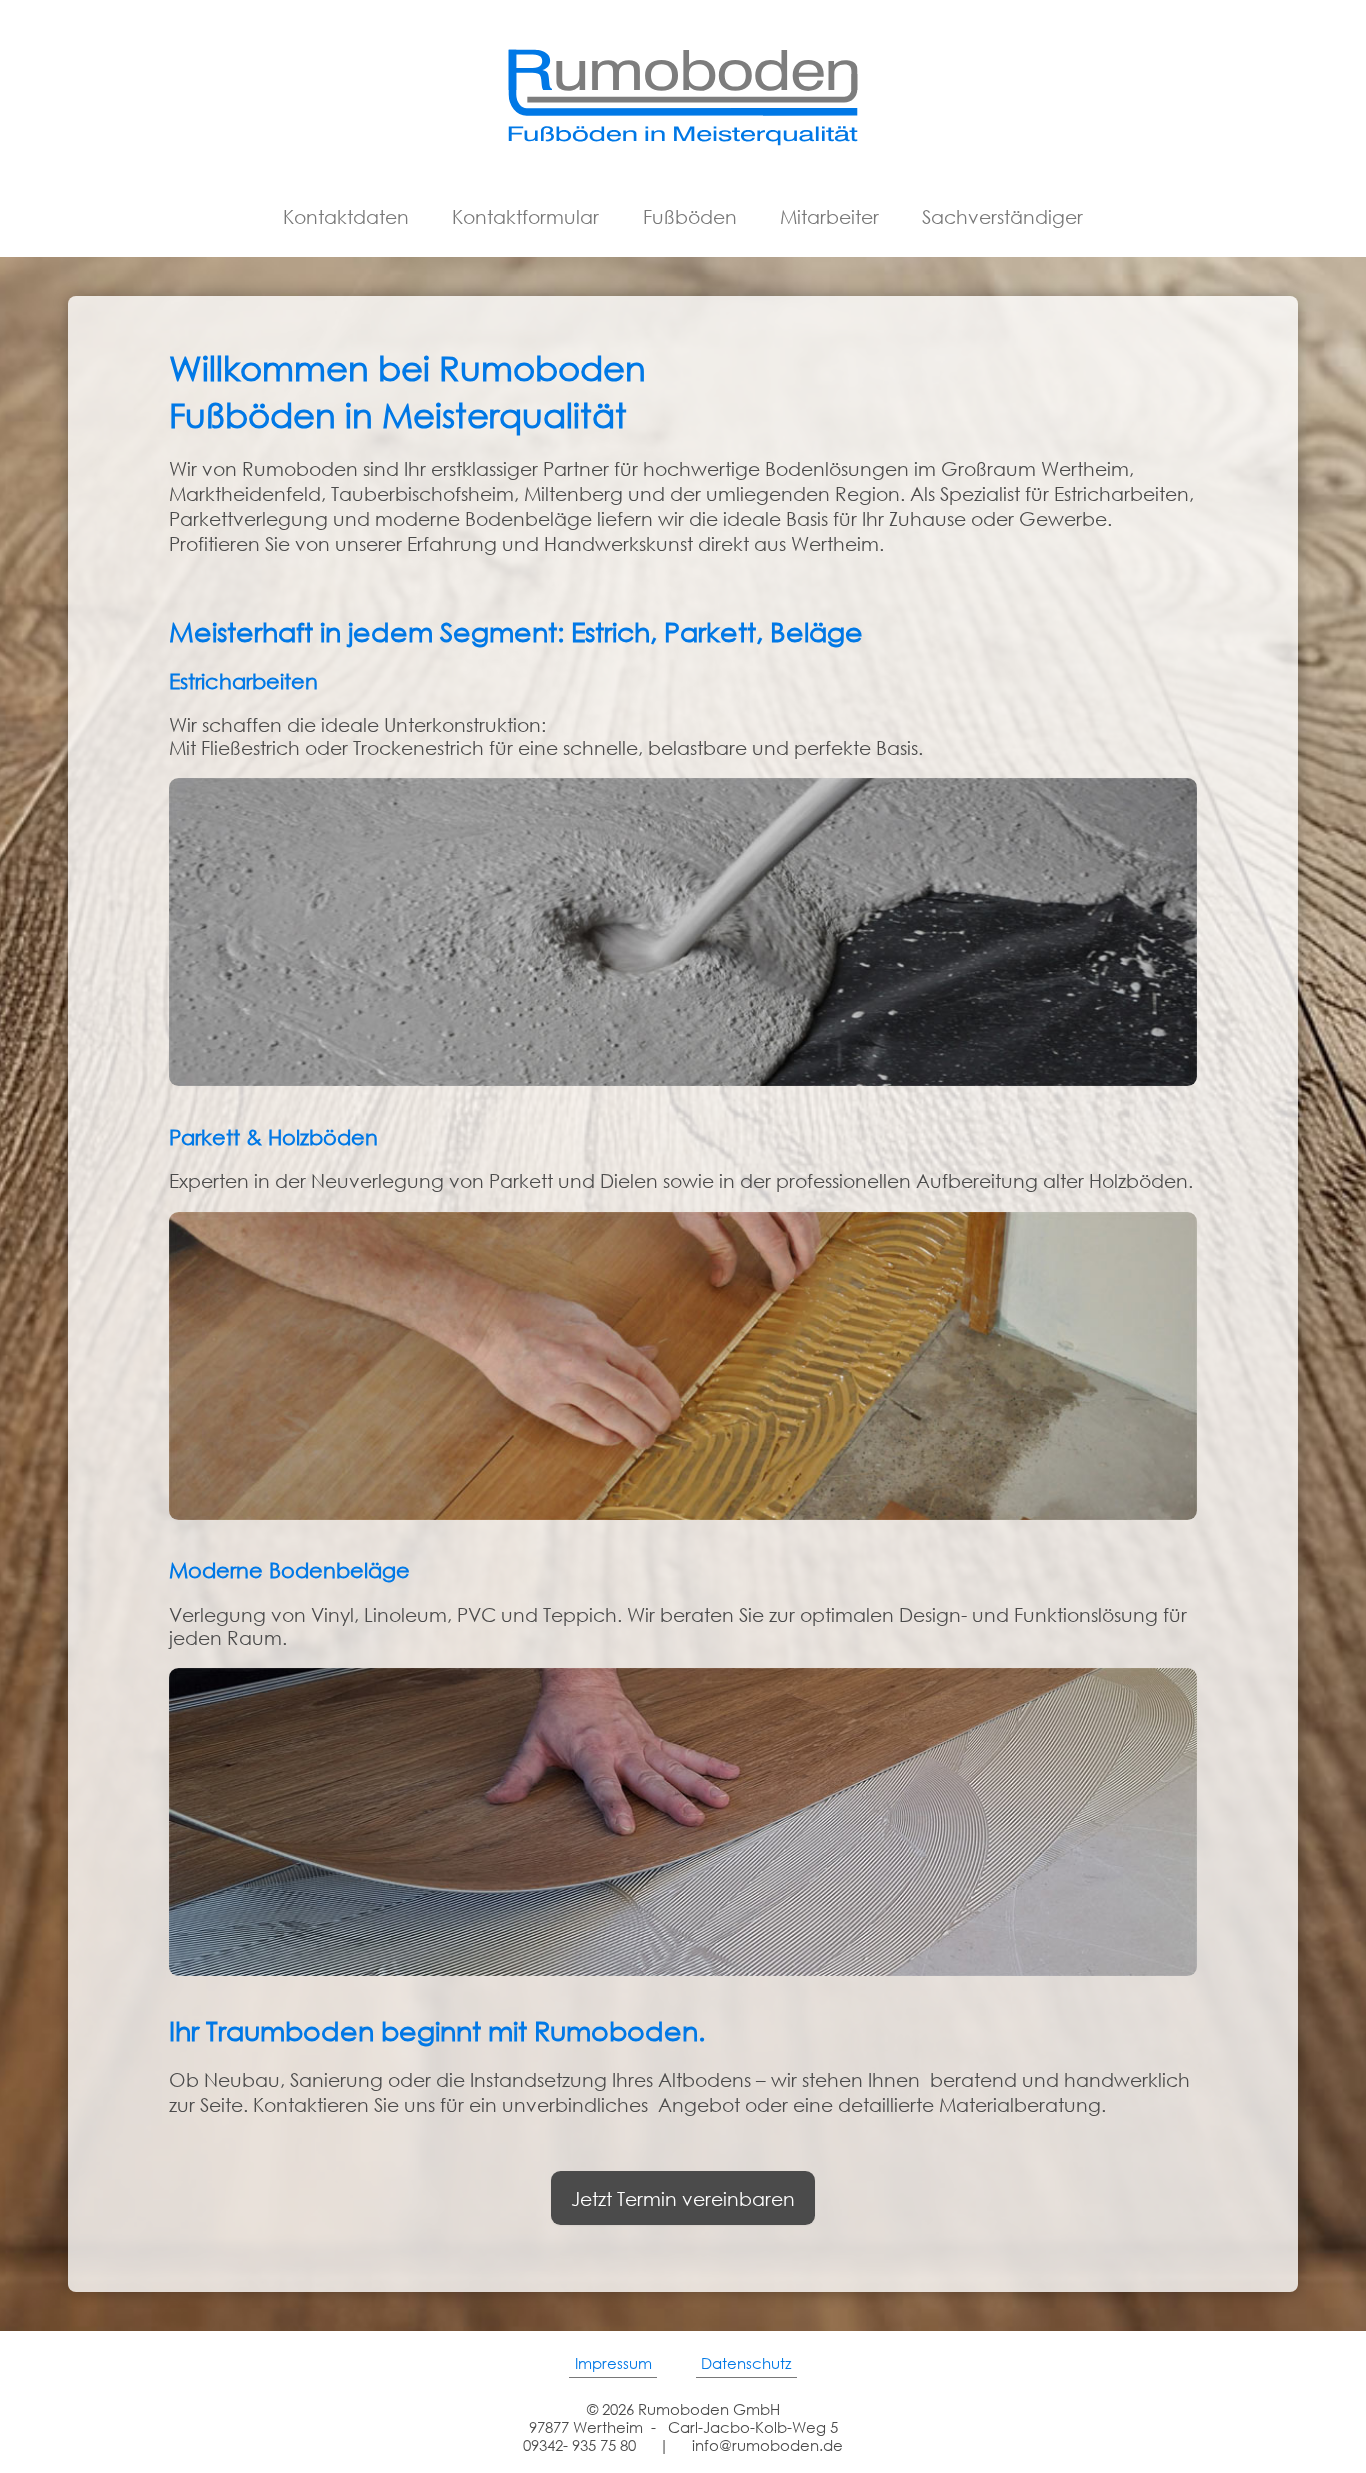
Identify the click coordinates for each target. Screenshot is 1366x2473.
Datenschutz (746, 2363)
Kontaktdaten (346, 216)
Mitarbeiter (829, 216)
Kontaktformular (525, 216)
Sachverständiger (1002, 216)
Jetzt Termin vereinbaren (683, 2198)
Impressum (613, 2363)
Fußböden (690, 216)
